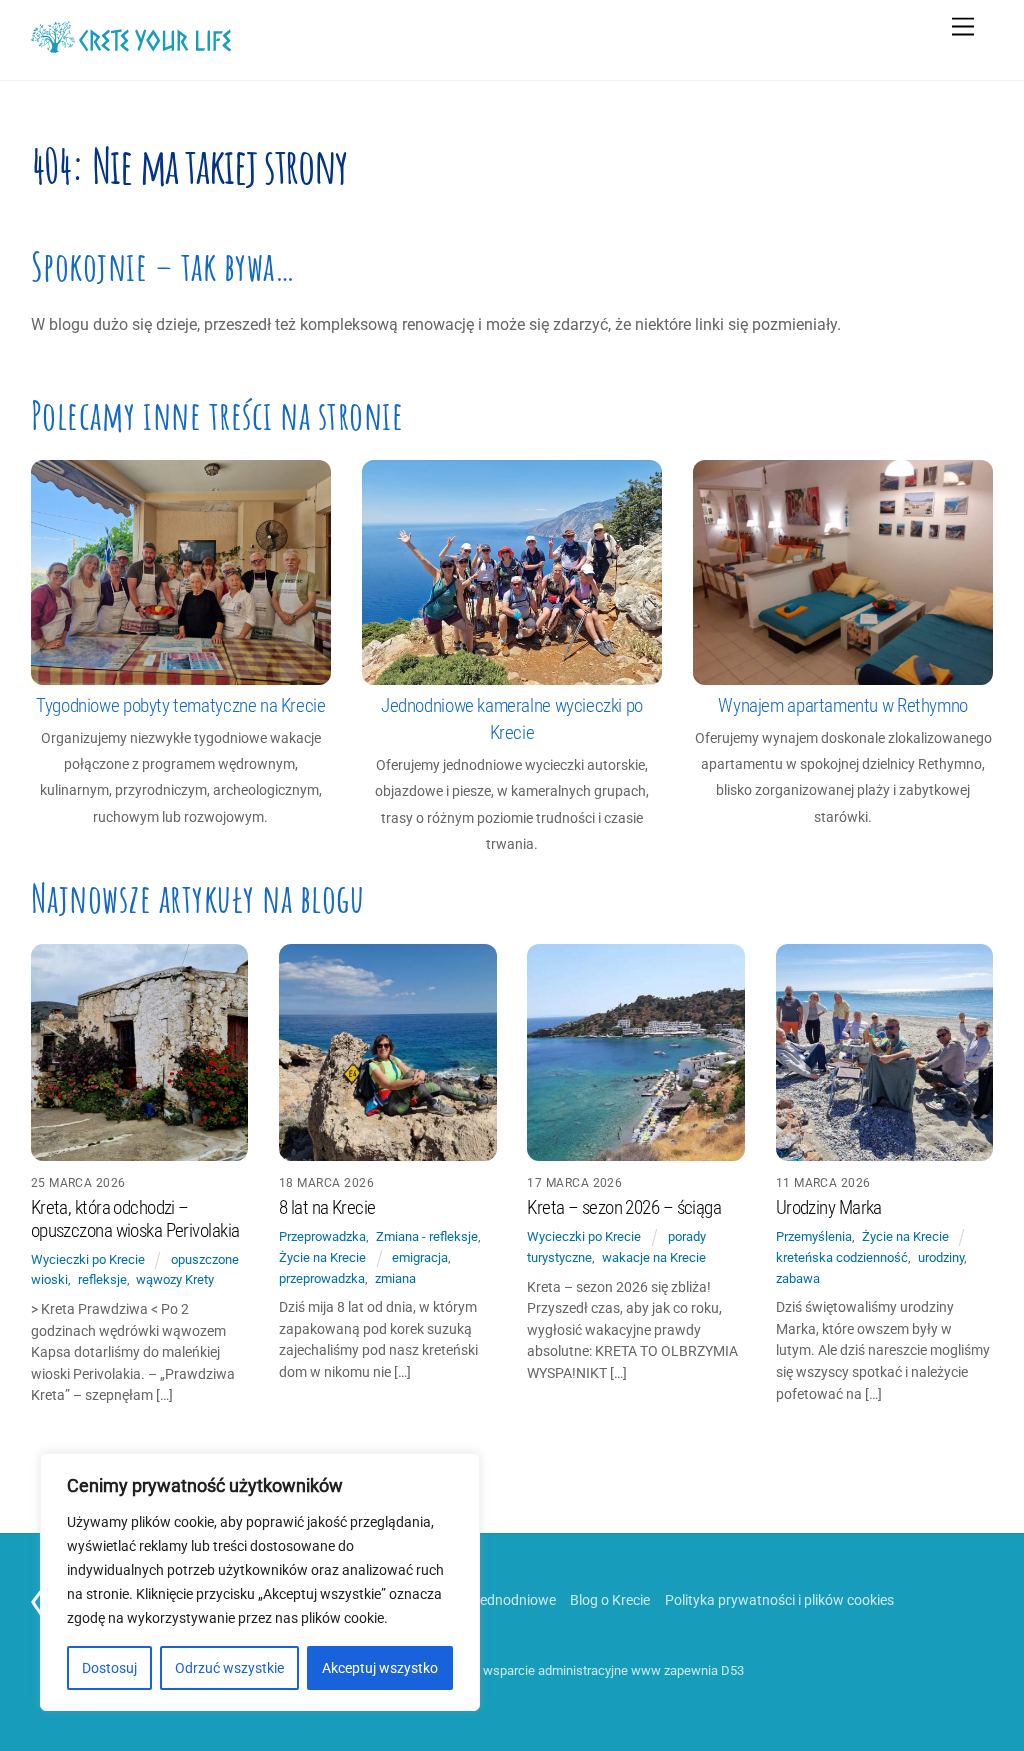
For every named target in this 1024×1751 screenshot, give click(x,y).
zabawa (798, 1278)
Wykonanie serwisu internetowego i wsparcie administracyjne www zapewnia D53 (511, 1670)
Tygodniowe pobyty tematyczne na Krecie (180, 705)
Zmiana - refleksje (427, 1236)
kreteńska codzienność (842, 1257)
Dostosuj (109, 1668)
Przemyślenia (814, 1236)
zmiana (395, 1278)
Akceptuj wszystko (380, 1668)
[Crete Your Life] (131, 45)
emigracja (420, 1257)
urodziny (941, 1257)
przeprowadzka (322, 1278)
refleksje (102, 1279)
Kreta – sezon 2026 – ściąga (624, 1208)
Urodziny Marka (829, 1208)
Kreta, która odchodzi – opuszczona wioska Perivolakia (135, 1219)
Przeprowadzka (322, 1236)
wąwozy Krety (175, 1279)
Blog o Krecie (610, 1600)
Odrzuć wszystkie (229, 1668)
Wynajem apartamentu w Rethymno (842, 705)
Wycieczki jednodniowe (485, 1600)
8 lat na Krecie (327, 1208)
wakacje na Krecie (654, 1257)
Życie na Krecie (322, 1257)
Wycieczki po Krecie (88, 1259)
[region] (260, 1582)
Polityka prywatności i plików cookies (779, 1600)
